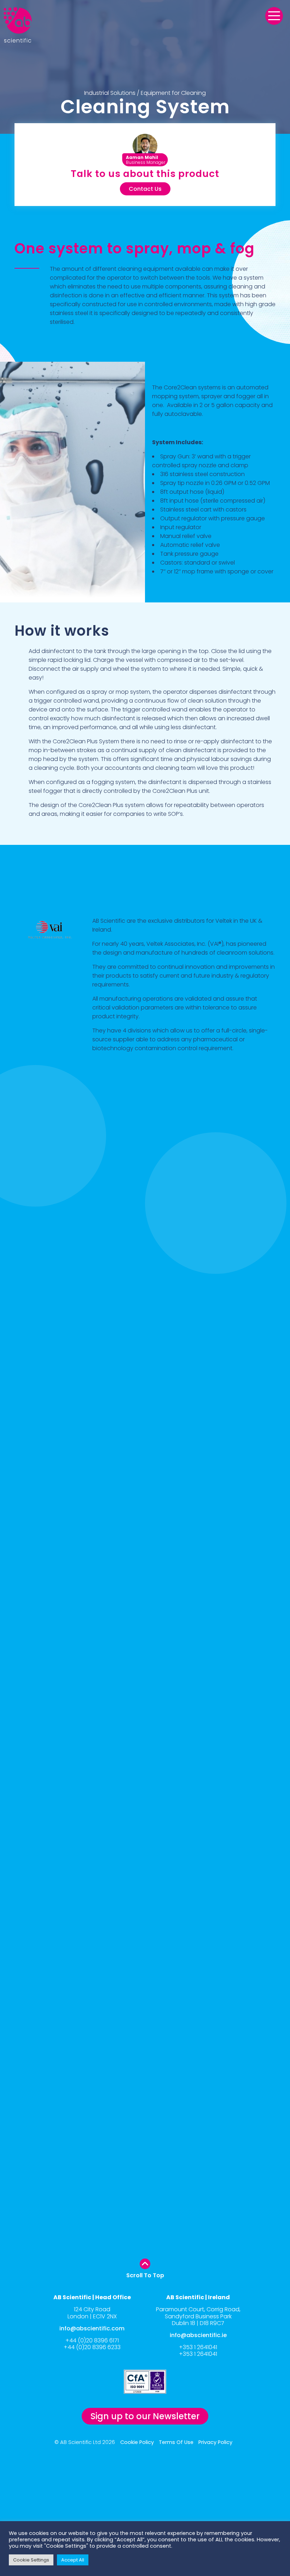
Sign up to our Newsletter (145, 2416)
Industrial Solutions (110, 93)
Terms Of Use (176, 2442)
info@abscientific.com (92, 2328)
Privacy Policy (215, 2442)
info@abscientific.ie (198, 2335)
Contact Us (145, 189)
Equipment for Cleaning (173, 93)
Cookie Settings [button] (31, 2560)
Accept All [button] (73, 2560)
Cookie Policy (137, 2442)
